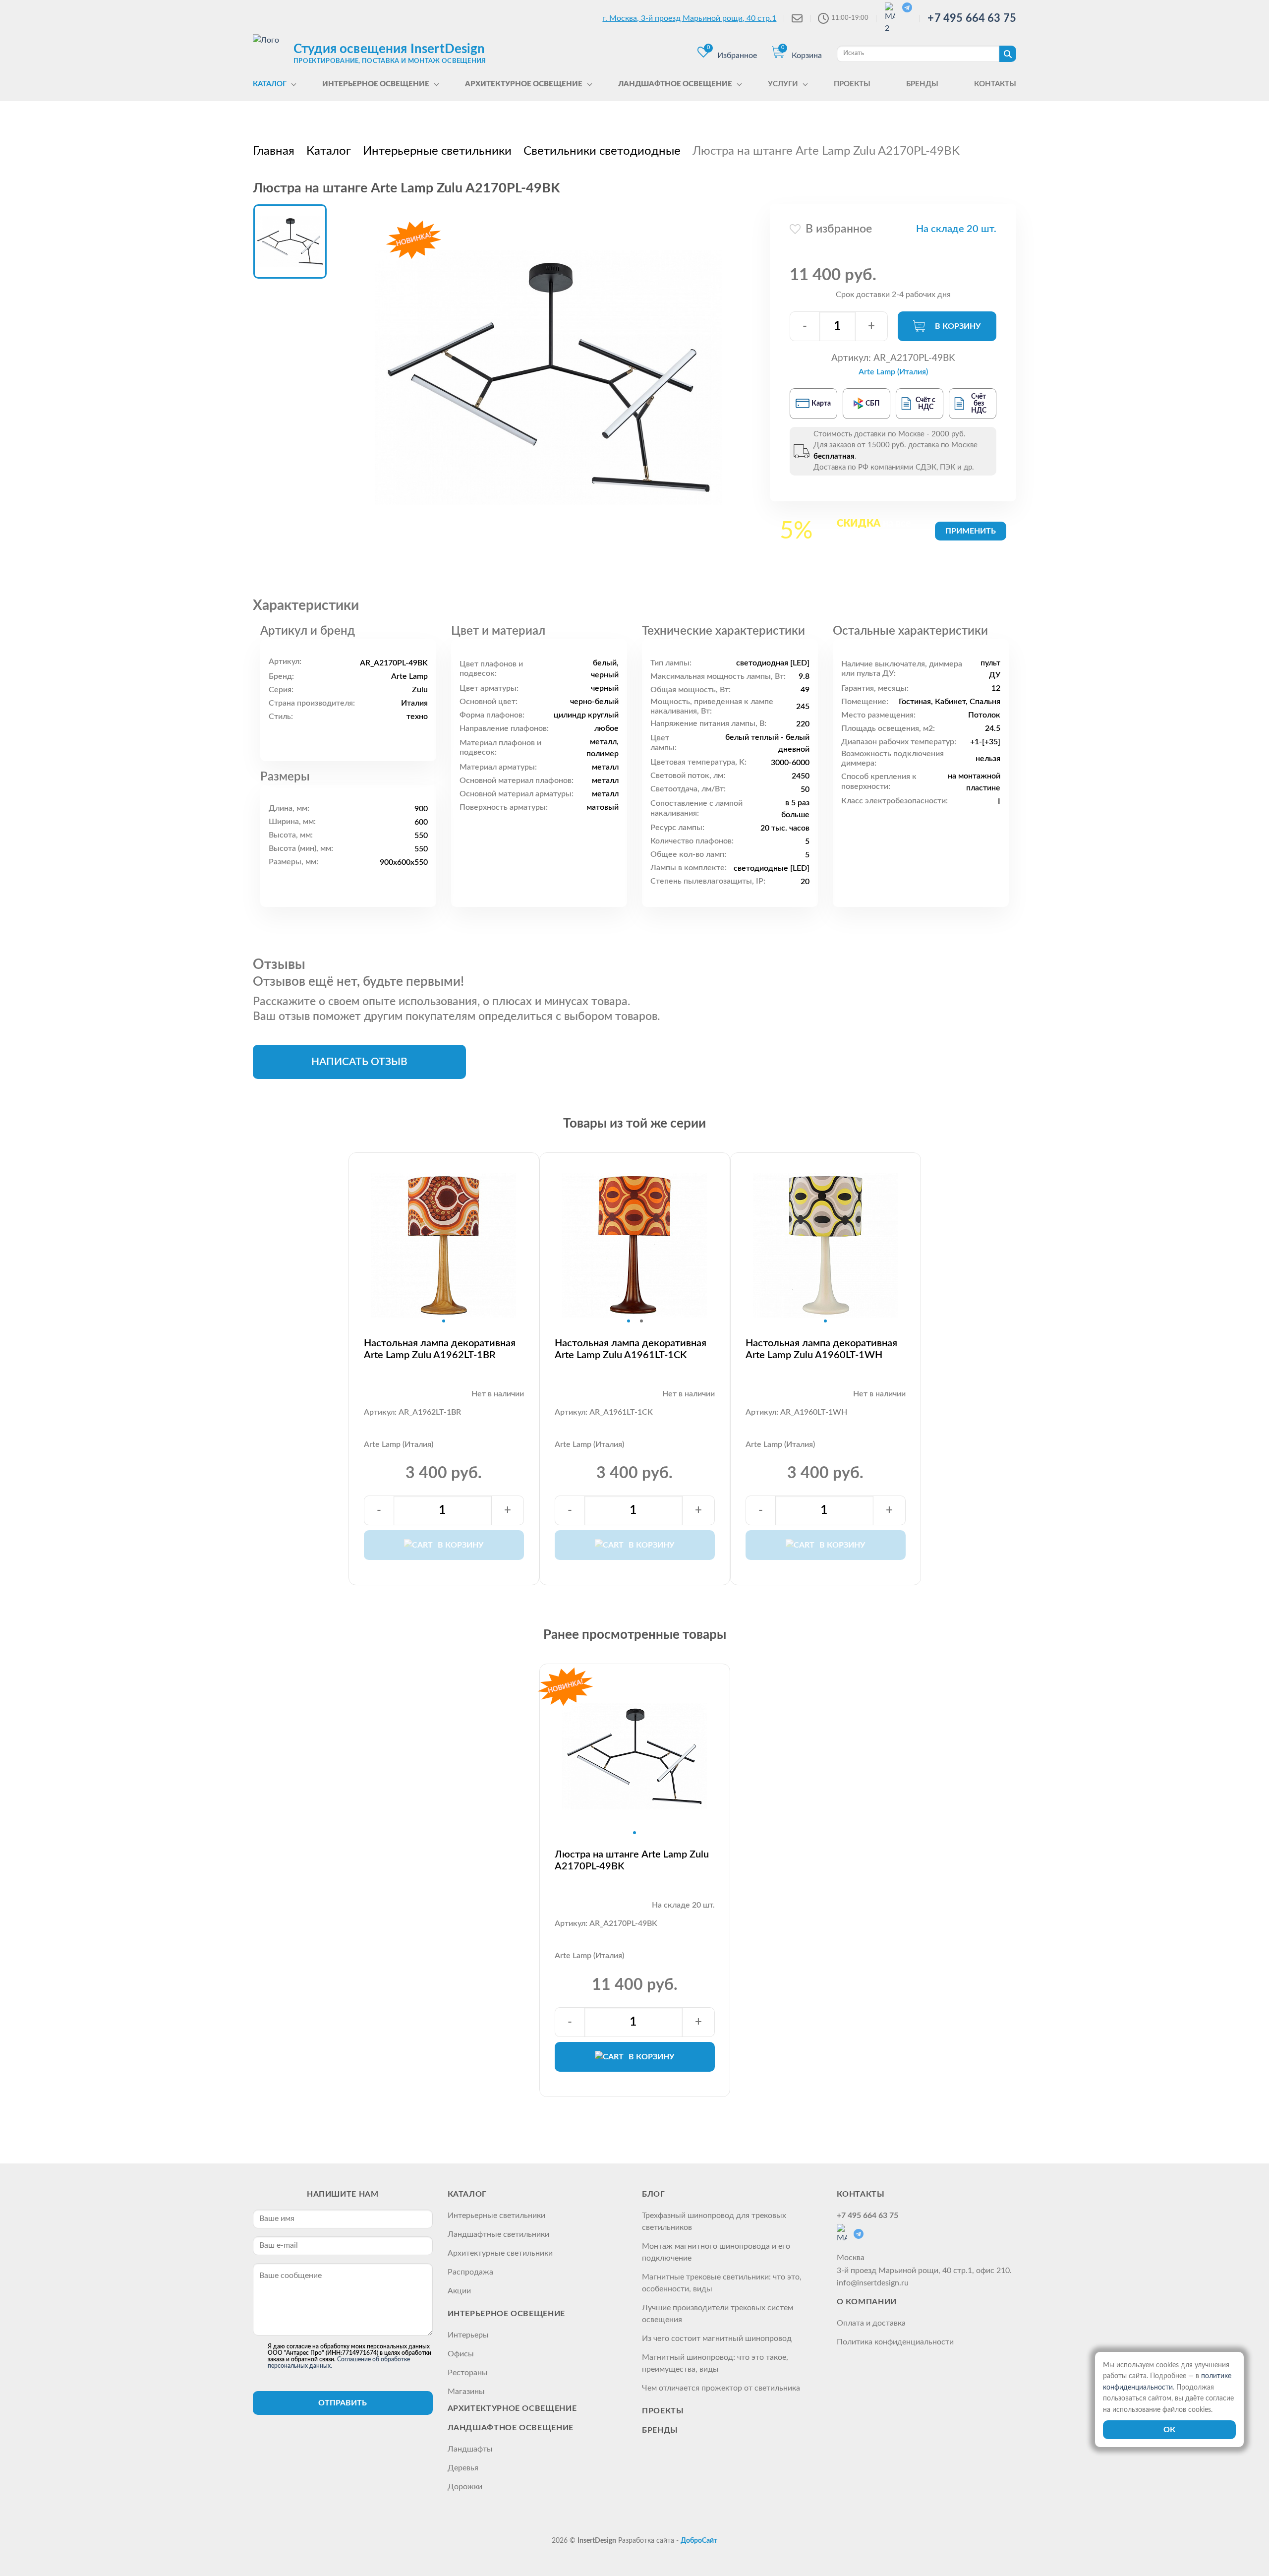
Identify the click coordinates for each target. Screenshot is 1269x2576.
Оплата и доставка (871, 2323)
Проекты (663, 2411)
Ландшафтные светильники (498, 2234)
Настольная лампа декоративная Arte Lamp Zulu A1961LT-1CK (631, 1349)
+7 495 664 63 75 (972, 18)
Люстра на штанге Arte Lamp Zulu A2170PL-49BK (632, 1860)
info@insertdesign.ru (873, 2283)
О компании (867, 2302)
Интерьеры (468, 2335)
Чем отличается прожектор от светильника (721, 2388)
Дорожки (465, 2487)
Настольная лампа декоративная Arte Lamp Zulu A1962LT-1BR (440, 1349)
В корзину (958, 326)
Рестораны (468, 2373)
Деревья (463, 2468)
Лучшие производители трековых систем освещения (718, 2314)
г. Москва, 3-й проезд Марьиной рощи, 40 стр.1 (689, 18)
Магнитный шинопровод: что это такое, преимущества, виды (715, 2363)
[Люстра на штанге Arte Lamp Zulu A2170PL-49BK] (549, 377)
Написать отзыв (359, 1062)
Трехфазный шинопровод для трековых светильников (714, 2221)
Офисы (461, 2354)
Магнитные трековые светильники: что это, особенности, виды (722, 2283)
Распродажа (470, 2272)
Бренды (660, 2430)
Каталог (467, 2194)
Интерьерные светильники (496, 2216)
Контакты (861, 2194)
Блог (654, 2194)
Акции (459, 2291)
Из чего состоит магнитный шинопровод (717, 2338)
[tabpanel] (444, 1245)
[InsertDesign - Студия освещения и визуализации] (271, 53)
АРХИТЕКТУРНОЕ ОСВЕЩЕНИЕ (512, 2408)
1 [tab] (444, 1321)
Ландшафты (470, 2449)
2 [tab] (641, 1321)
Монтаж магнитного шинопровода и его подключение (716, 2252)
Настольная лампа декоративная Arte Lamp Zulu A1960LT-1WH (821, 1349)
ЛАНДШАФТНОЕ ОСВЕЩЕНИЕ (511, 2428)
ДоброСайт (699, 2541)
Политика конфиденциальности (895, 2342)
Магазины (466, 2392)
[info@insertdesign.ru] (797, 18)
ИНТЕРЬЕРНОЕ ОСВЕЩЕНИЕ (506, 2314)
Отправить (343, 2403)
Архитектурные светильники (500, 2253)
